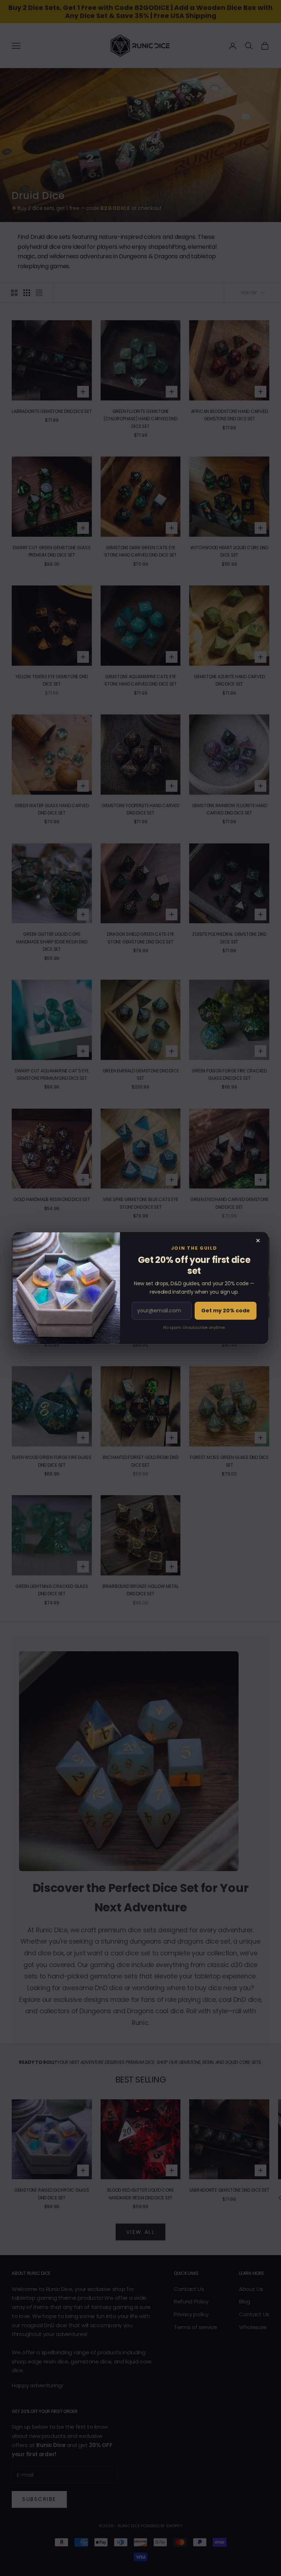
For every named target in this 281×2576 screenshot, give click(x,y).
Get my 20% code (226, 1311)
